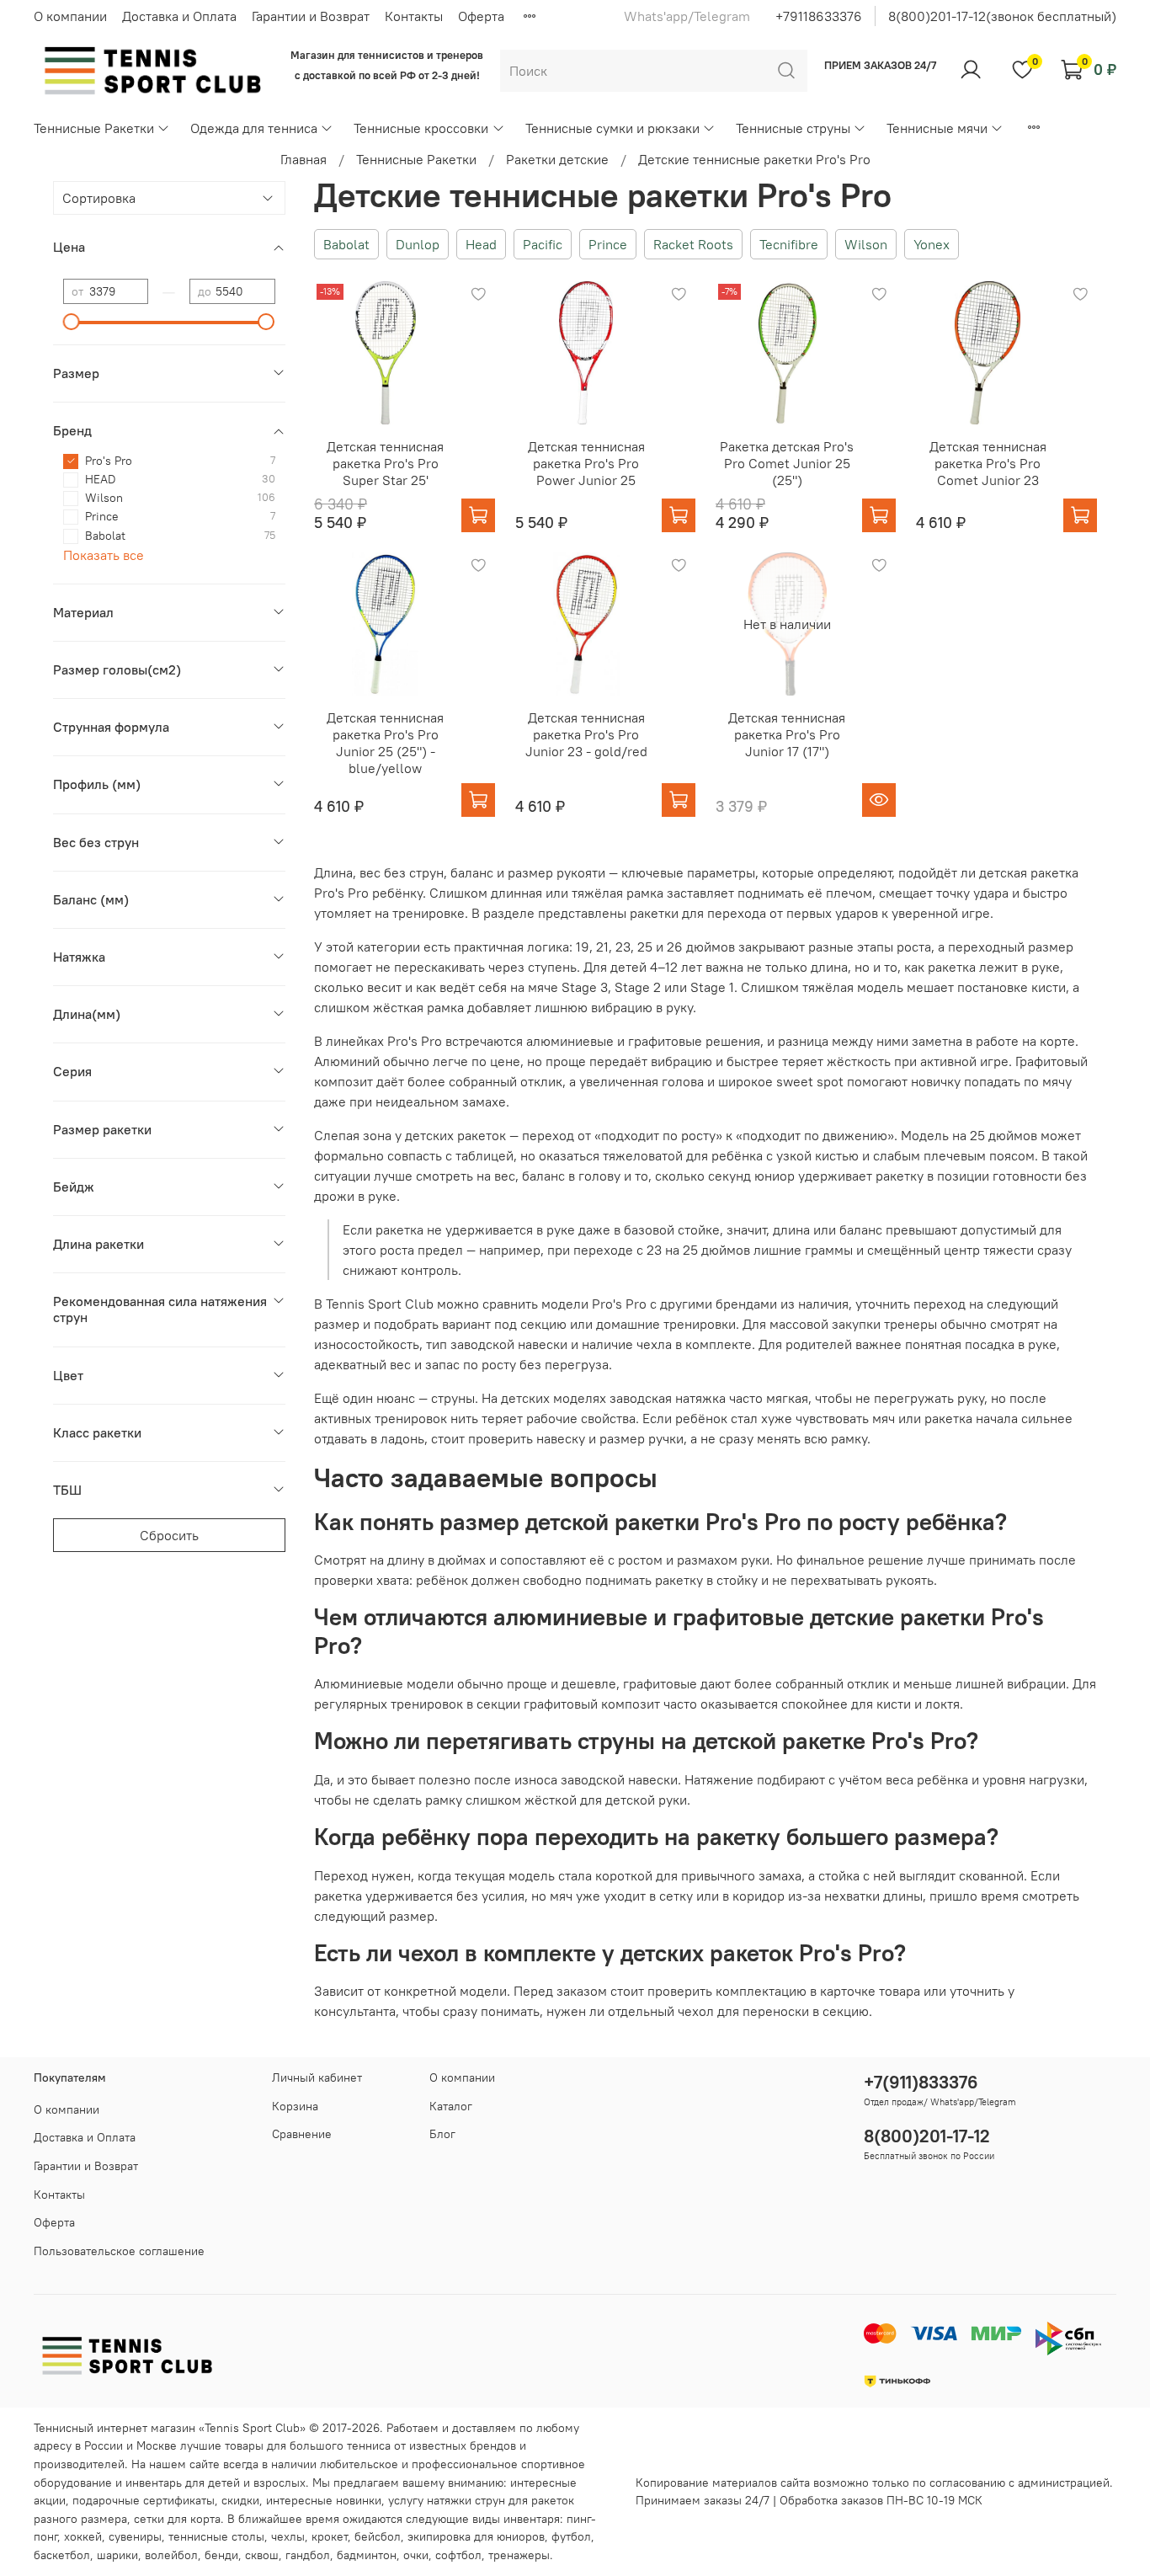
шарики (117, 2555)
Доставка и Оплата (179, 16)
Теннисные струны (793, 128)
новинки (359, 2500)
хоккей (83, 2536)
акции (50, 2500)
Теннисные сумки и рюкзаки (612, 128)
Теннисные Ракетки (94, 128)
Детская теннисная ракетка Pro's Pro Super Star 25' (385, 463)
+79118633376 (819, 16)
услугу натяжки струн (447, 2500)
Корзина (295, 2106)
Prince (608, 244)
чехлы (288, 2536)
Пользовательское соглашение (119, 2251)
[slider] (72, 322)
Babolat (346, 244)
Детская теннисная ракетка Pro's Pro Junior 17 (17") (787, 734)
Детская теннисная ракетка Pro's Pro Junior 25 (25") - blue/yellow (385, 743)
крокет (330, 2536)
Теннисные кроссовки (421, 128)
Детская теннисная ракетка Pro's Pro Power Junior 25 (586, 463)
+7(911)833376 (921, 2082)
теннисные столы (216, 2536)
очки (416, 2555)
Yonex (932, 244)
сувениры (135, 2536)
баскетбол (62, 2555)
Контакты (414, 16)
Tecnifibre (789, 244)
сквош (262, 2555)
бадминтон (367, 2555)
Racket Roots (693, 244)
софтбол (458, 2555)
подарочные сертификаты (144, 2500)
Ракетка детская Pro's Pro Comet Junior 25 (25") (787, 463)
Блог (442, 2134)
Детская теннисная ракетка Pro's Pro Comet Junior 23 (988, 463)
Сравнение (302, 2134)
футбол (571, 2536)
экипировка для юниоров (476, 2536)
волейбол (171, 2555)
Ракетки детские (557, 159)
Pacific (543, 244)
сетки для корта (177, 2519)
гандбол (308, 2555)
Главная (303, 159)
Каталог (451, 2106)
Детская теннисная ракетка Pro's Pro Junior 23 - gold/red (586, 734)
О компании (70, 16)
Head (481, 244)
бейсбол (378, 2536)
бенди (221, 2555)
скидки (240, 2500)
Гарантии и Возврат (311, 16)
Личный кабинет (317, 2077)
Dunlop (418, 244)
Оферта (481, 16)
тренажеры (519, 2555)
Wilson (866, 244)
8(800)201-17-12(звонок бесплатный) (1002, 16)
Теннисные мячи (937, 128)
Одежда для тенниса (254, 128)
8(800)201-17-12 (927, 2136)
